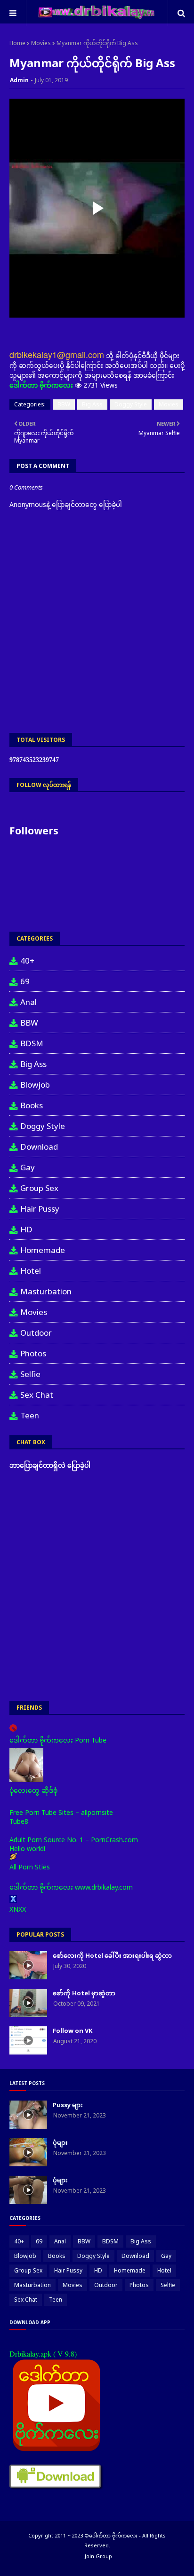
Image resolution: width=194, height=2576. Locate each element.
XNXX (18, 1909)
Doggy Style (131, 404)
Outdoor (36, 1333)
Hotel (31, 1271)
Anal (28, 1002)
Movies (41, 43)
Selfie (30, 1374)
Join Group (98, 2556)
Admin (19, 80)
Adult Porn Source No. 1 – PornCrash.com (74, 1840)
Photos (33, 1353)
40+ (27, 961)
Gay (28, 1167)
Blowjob (35, 1085)
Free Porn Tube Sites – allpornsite (61, 1812)
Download (39, 1147)
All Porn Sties (30, 1867)
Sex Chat (37, 1395)
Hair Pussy (40, 1209)
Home (17, 43)
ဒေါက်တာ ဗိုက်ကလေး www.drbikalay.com (71, 1887)
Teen (30, 1415)
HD (26, 1229)
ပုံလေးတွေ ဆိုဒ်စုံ (33, 1790)
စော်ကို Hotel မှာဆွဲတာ (84, 1993)
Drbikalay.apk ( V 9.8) (43, 2354)
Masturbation (46, 1291)
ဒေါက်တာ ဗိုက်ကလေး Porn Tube (58, 1740)
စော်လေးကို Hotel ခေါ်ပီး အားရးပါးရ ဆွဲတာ (112, 1955)
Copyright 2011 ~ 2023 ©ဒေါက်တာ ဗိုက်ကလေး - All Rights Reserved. (97, 2540)
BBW (64, 404)
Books (32, 1105)
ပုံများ (60, 2142)
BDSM (32, 1043)
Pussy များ (68, 2105)
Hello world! (27, 1848)
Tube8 (19, 1821)
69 (25, 981)
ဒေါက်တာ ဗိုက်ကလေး (41, 385)
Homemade (43, 1250)
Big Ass (92, 404)
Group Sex (39, 1188)
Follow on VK (73, 2031)
